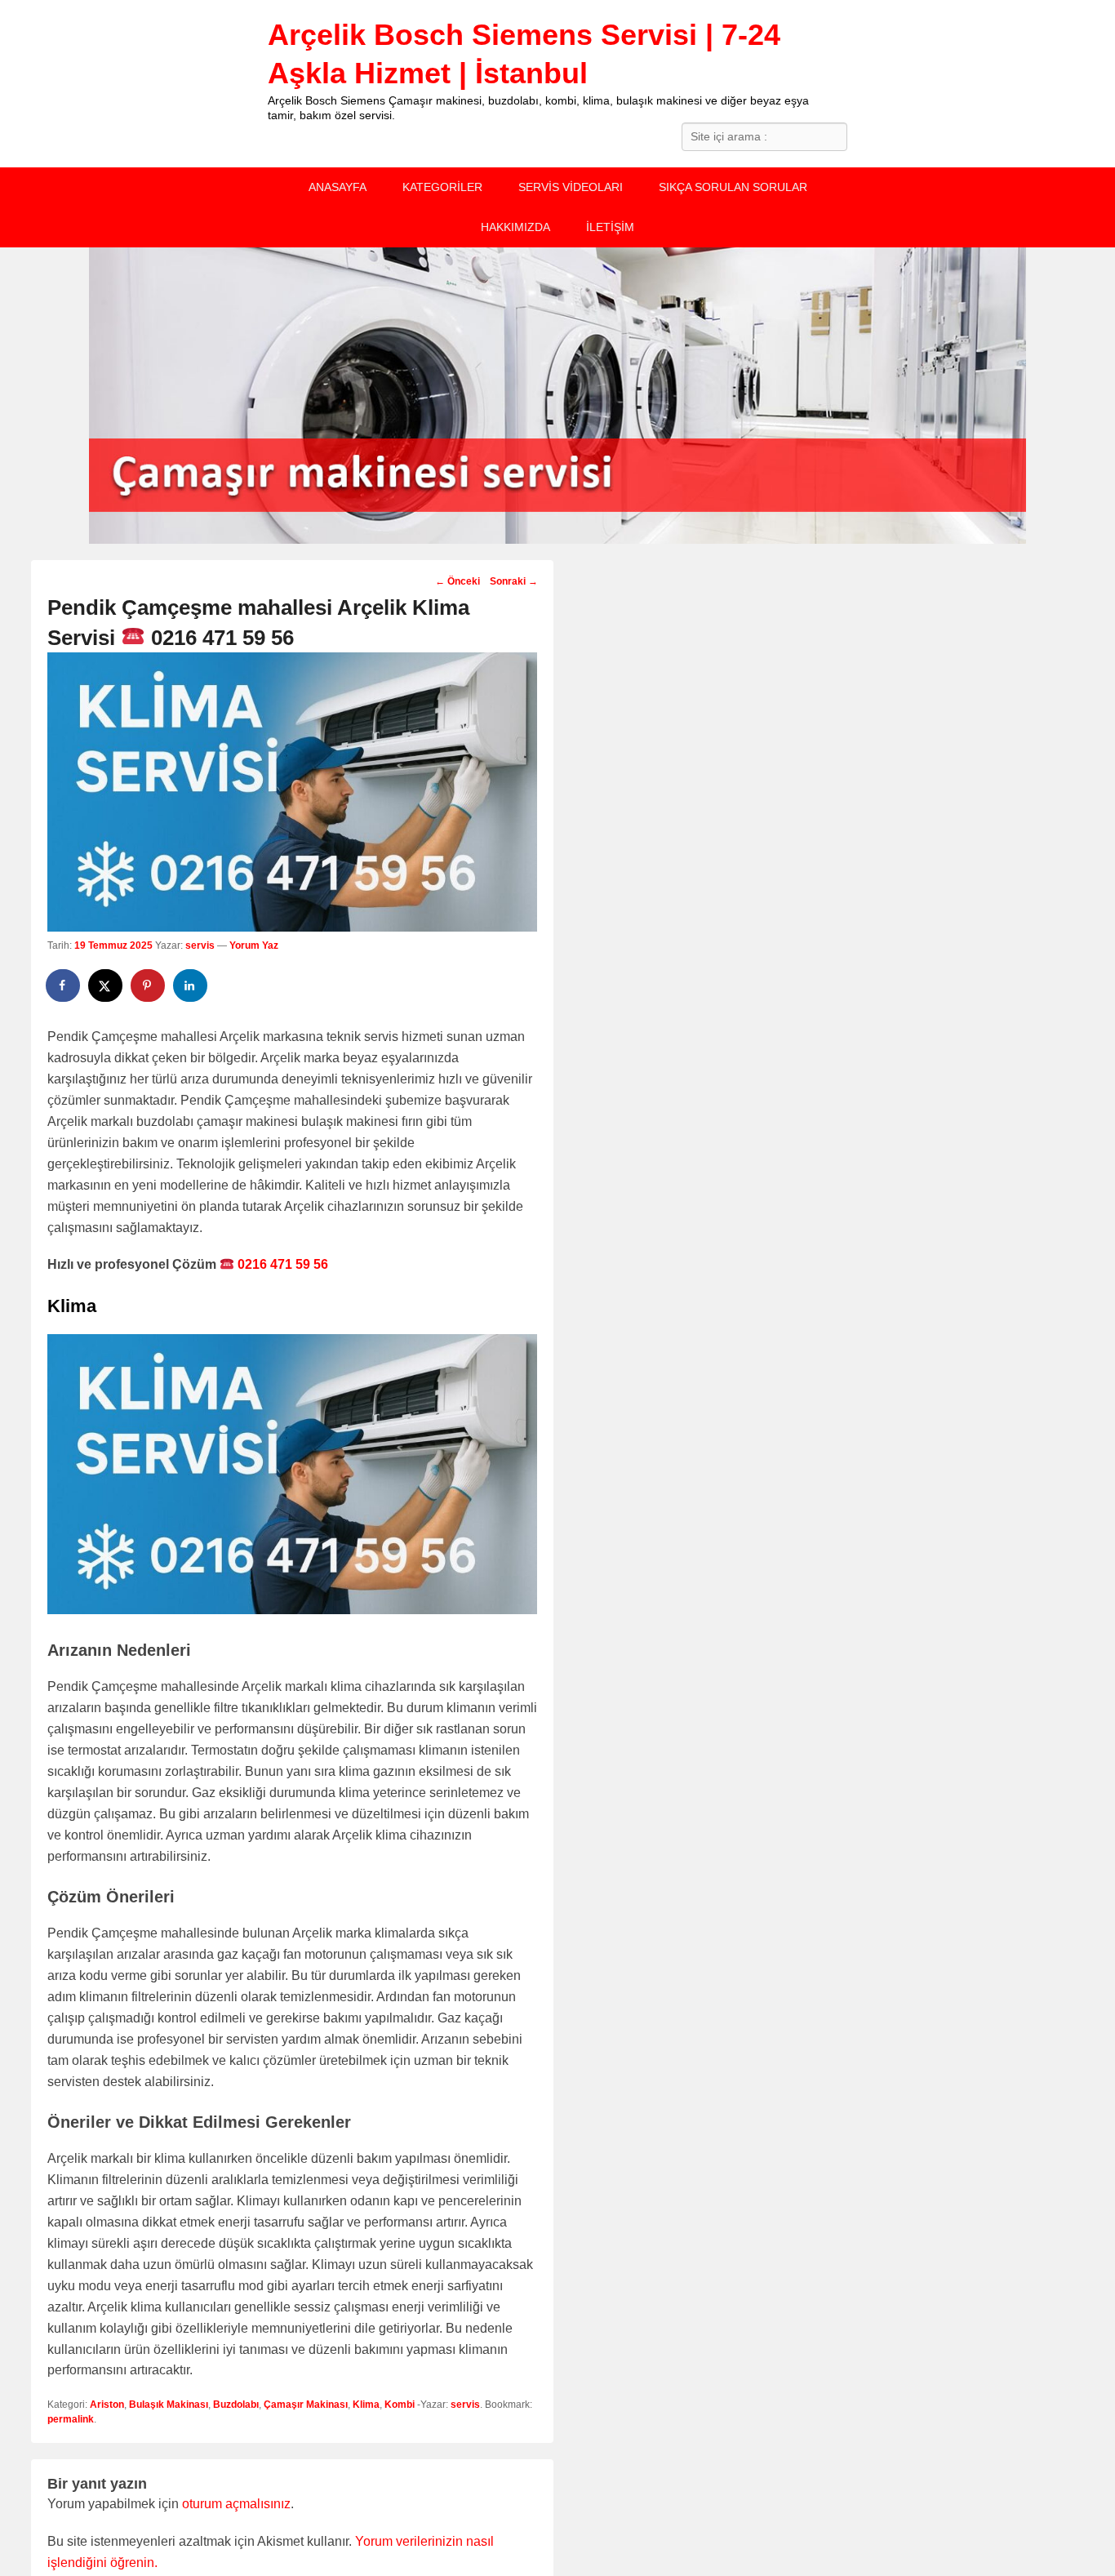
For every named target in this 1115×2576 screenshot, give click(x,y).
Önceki (458, 581)
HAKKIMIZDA (515, 227)
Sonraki (514, 581)
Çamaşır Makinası (306, 2405)
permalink (71, 2419)
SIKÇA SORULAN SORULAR (733, 187)
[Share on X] (106, 985)
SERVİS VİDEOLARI (571, 187)
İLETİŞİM (610, 227)
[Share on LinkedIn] (191, 985)
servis (200, 945)
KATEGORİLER (442, 187)
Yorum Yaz (254, 945)
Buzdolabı (236, 2405)
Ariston (107, 2405)
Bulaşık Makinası (169, 2405)
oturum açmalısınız (236, 2504)
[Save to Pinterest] (149, 985)
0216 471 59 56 (281, 1264)
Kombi (400, 2405)
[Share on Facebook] (64, 985)
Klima (366, 2405)
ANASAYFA (338, 187)
